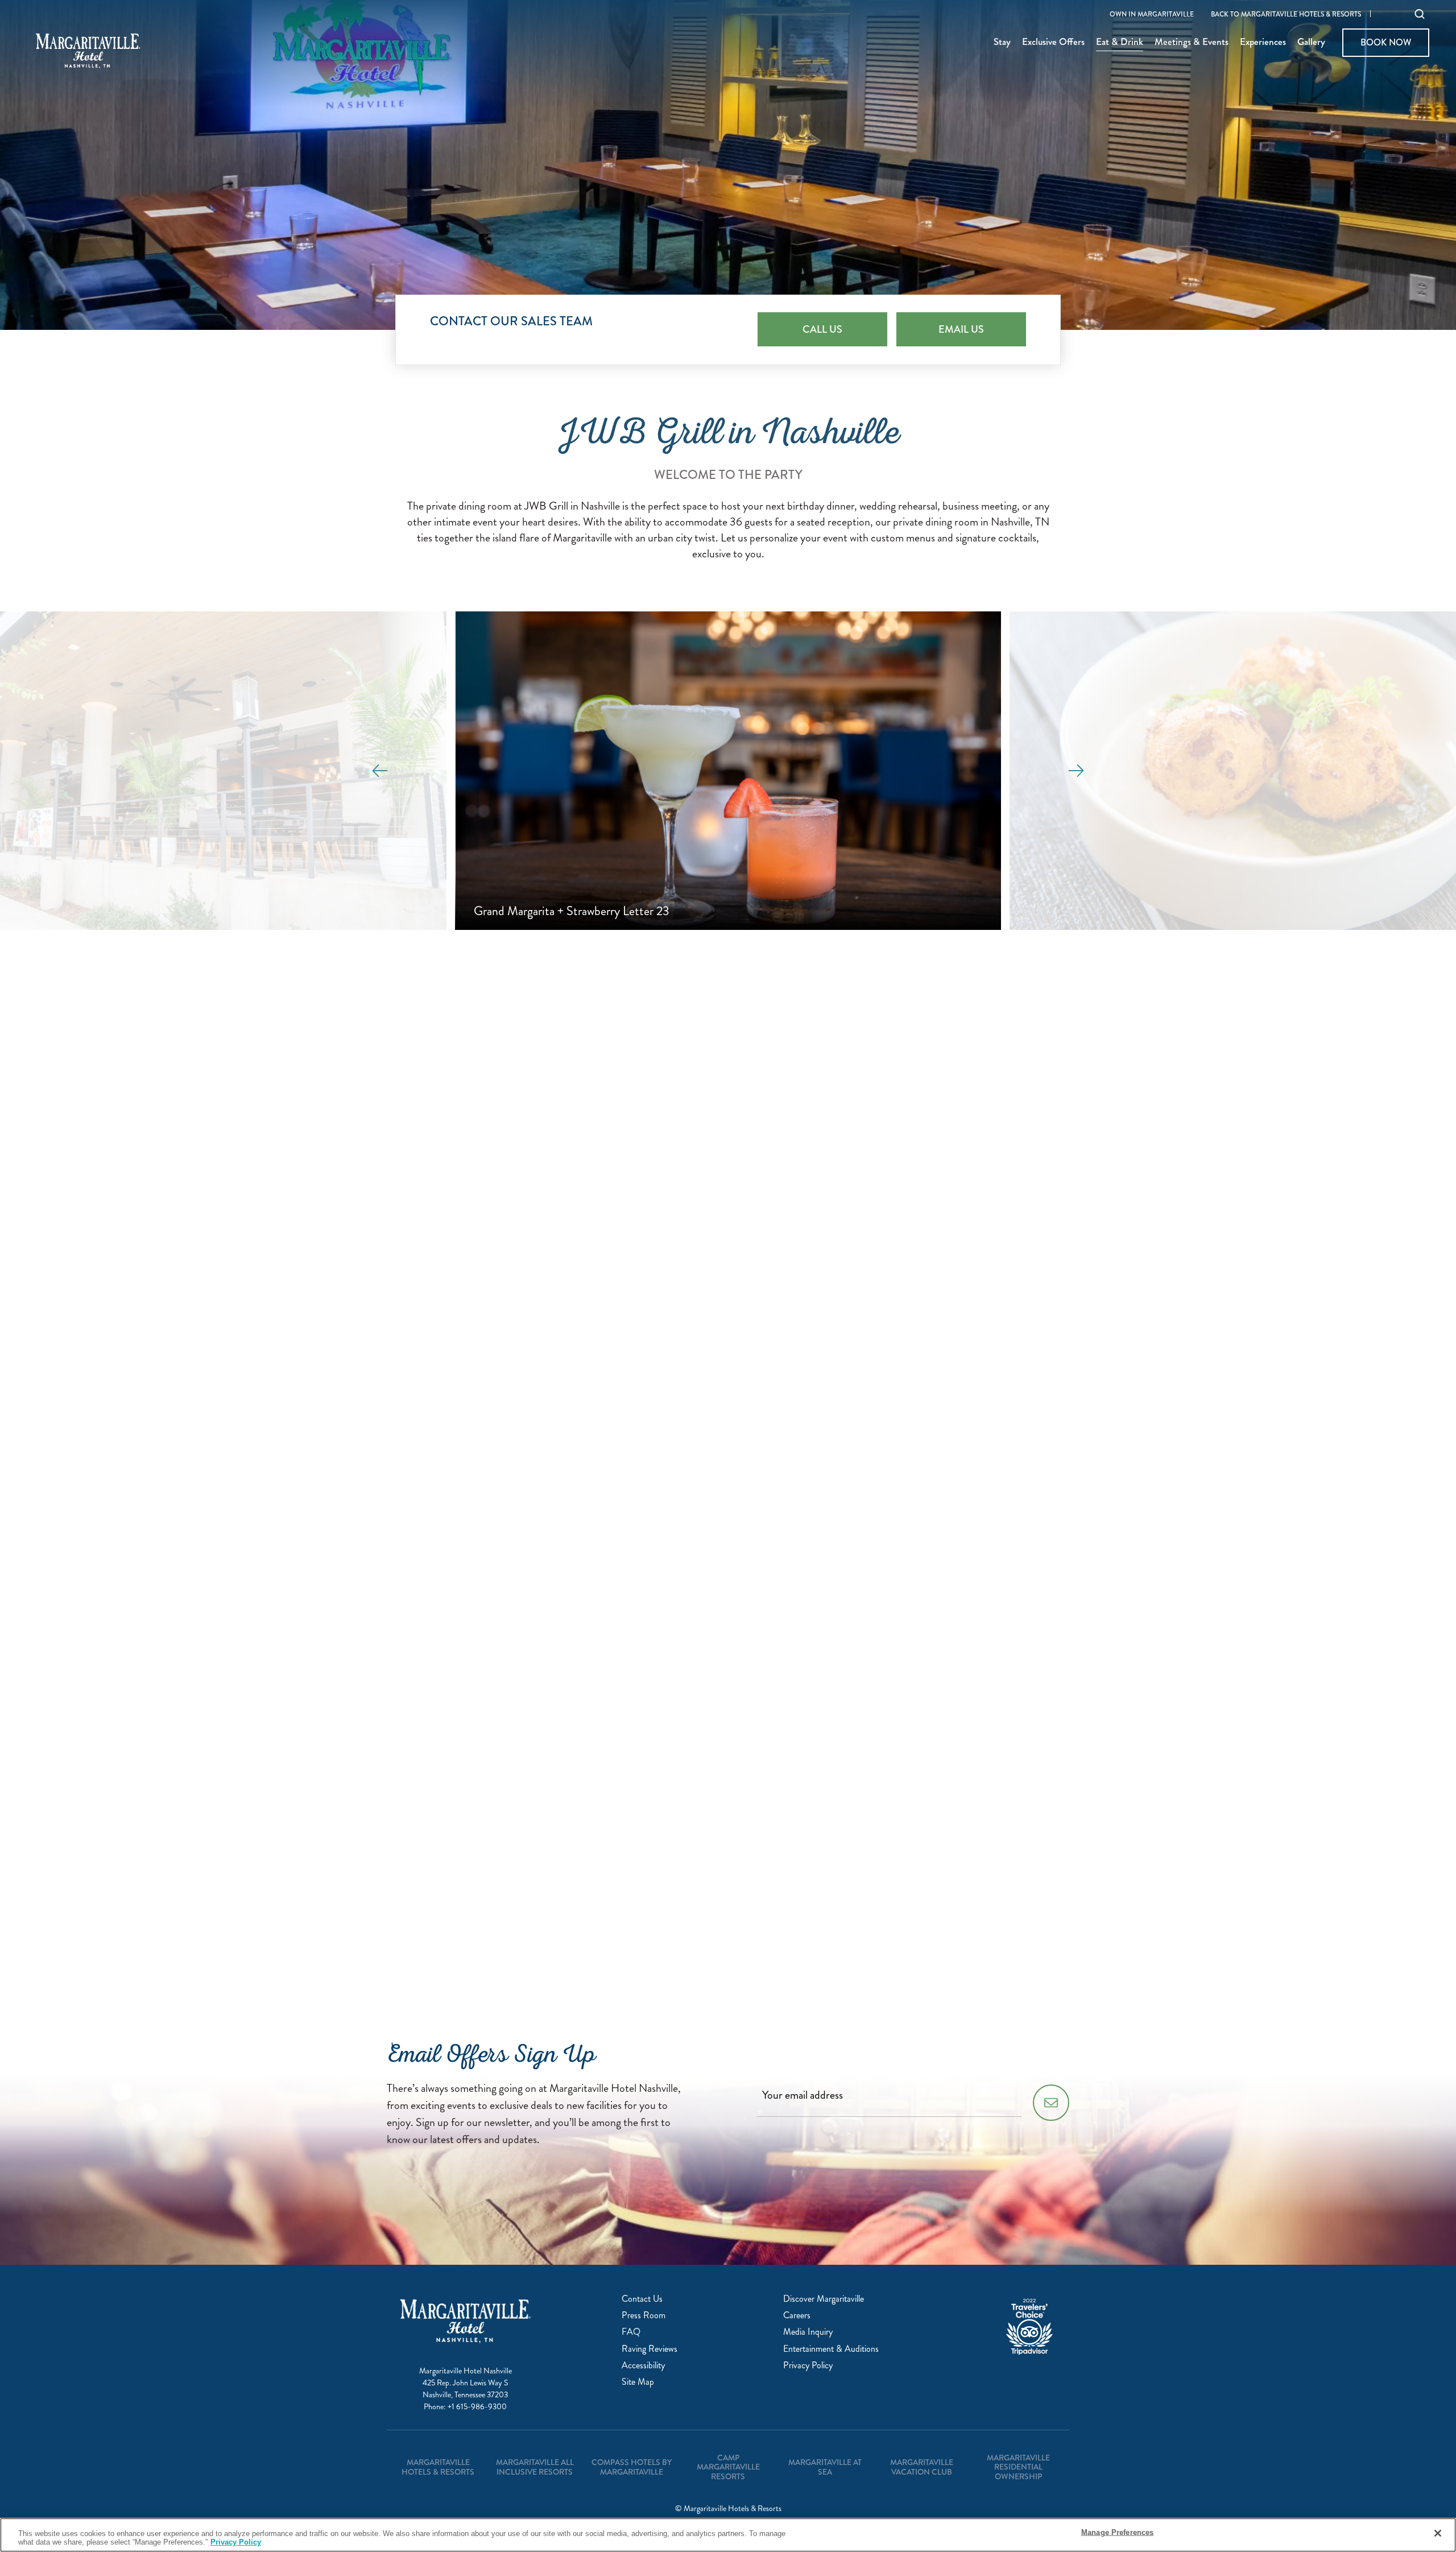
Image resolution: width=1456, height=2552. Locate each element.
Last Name (516, 1288)
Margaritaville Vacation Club (922, 2467)
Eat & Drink (1120, 43)
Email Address (525, 1381)
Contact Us (642, 2299)
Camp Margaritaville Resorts (728, 2467)
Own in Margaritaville (1152, 15)
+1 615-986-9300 (477, 2407)
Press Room (644, 2315)
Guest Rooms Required (543, 1707)
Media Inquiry (808, 2332)
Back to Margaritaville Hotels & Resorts (1286, 15)
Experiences (1263, 43)
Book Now (1385, 42)
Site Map (638, 2382)
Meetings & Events (1192, 43)
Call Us (822, 329)
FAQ (631, 2332)
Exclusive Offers (1053, 43)
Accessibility (643, 2365)
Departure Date (525, 1567)
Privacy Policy (644, 1889)
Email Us (961, 329)
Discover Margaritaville (824, 2299)
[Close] (1438, 2533)
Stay (1002, 43)
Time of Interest (529, 1753)
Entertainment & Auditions (831, 2349)
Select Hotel (522, 1195)
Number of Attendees (541, 1613)
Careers (797, 2315)
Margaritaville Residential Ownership (1018, 2467)
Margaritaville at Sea (825, 2467)
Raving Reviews (650, 2349)
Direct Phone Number (541, 1474)
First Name (518, 1241)
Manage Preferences (1117, 2532)
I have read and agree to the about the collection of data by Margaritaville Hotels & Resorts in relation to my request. (738, 1889)
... (572, 1536)
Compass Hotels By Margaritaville (632, 2467)
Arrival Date (518, 1521)
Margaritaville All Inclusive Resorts (535, 2467)
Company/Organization (545, 1334)
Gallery (1311, 43)
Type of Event (524, 1660)
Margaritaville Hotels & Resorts (438, 2467)
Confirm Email (526, 1427)
